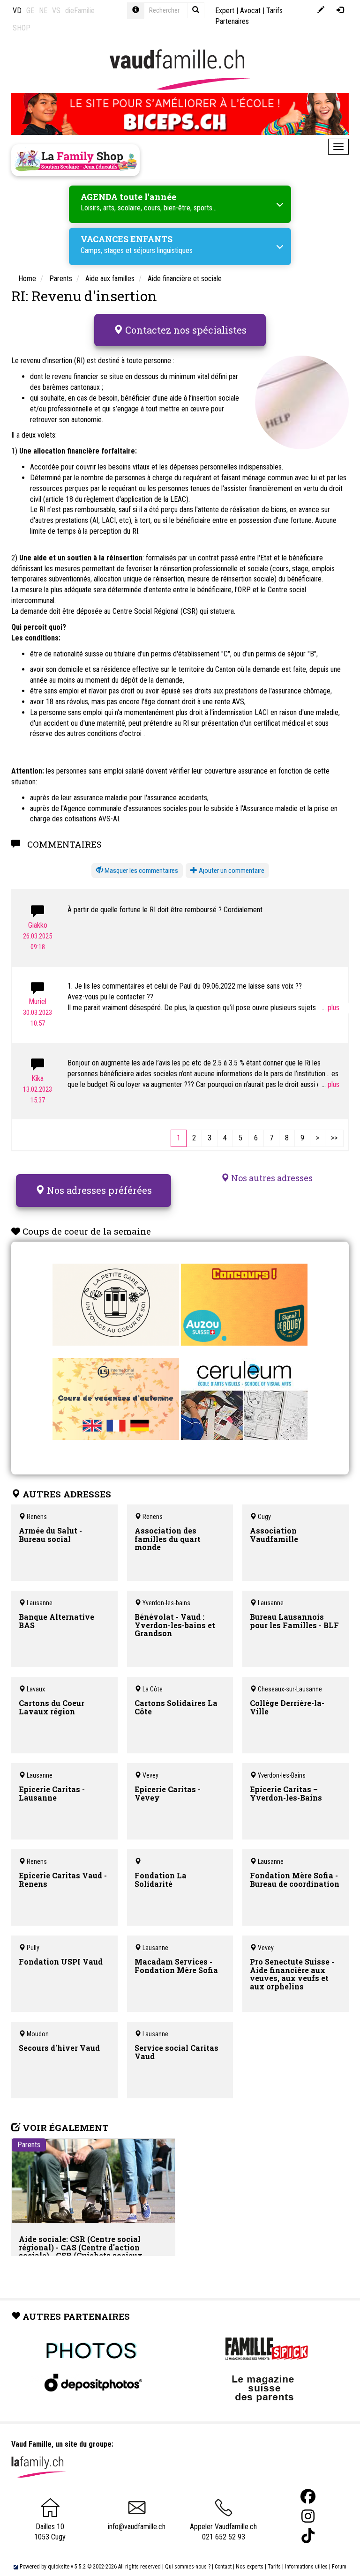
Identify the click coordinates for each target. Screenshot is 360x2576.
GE (30, 11)
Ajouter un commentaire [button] (231, 871)
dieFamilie (80, 11)
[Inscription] (321, 11)
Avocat (250, 11)
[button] (137, 871)
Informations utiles (306, 2567)
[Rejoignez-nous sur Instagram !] (308, 2516)
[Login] (340, 11)
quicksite (59, 2567)
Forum (339, 2567)
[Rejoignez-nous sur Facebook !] (308, 2497)
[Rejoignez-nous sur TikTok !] (308, 2536)
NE (43, 11)
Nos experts (250, 2567)
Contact (223, 2567)
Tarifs (274, 2567)
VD (17, 11)
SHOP (22, 28)
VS (56, 11)
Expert (225, 11)
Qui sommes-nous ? (188, 2567)
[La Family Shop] (75, 160)
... (325, 1008)
